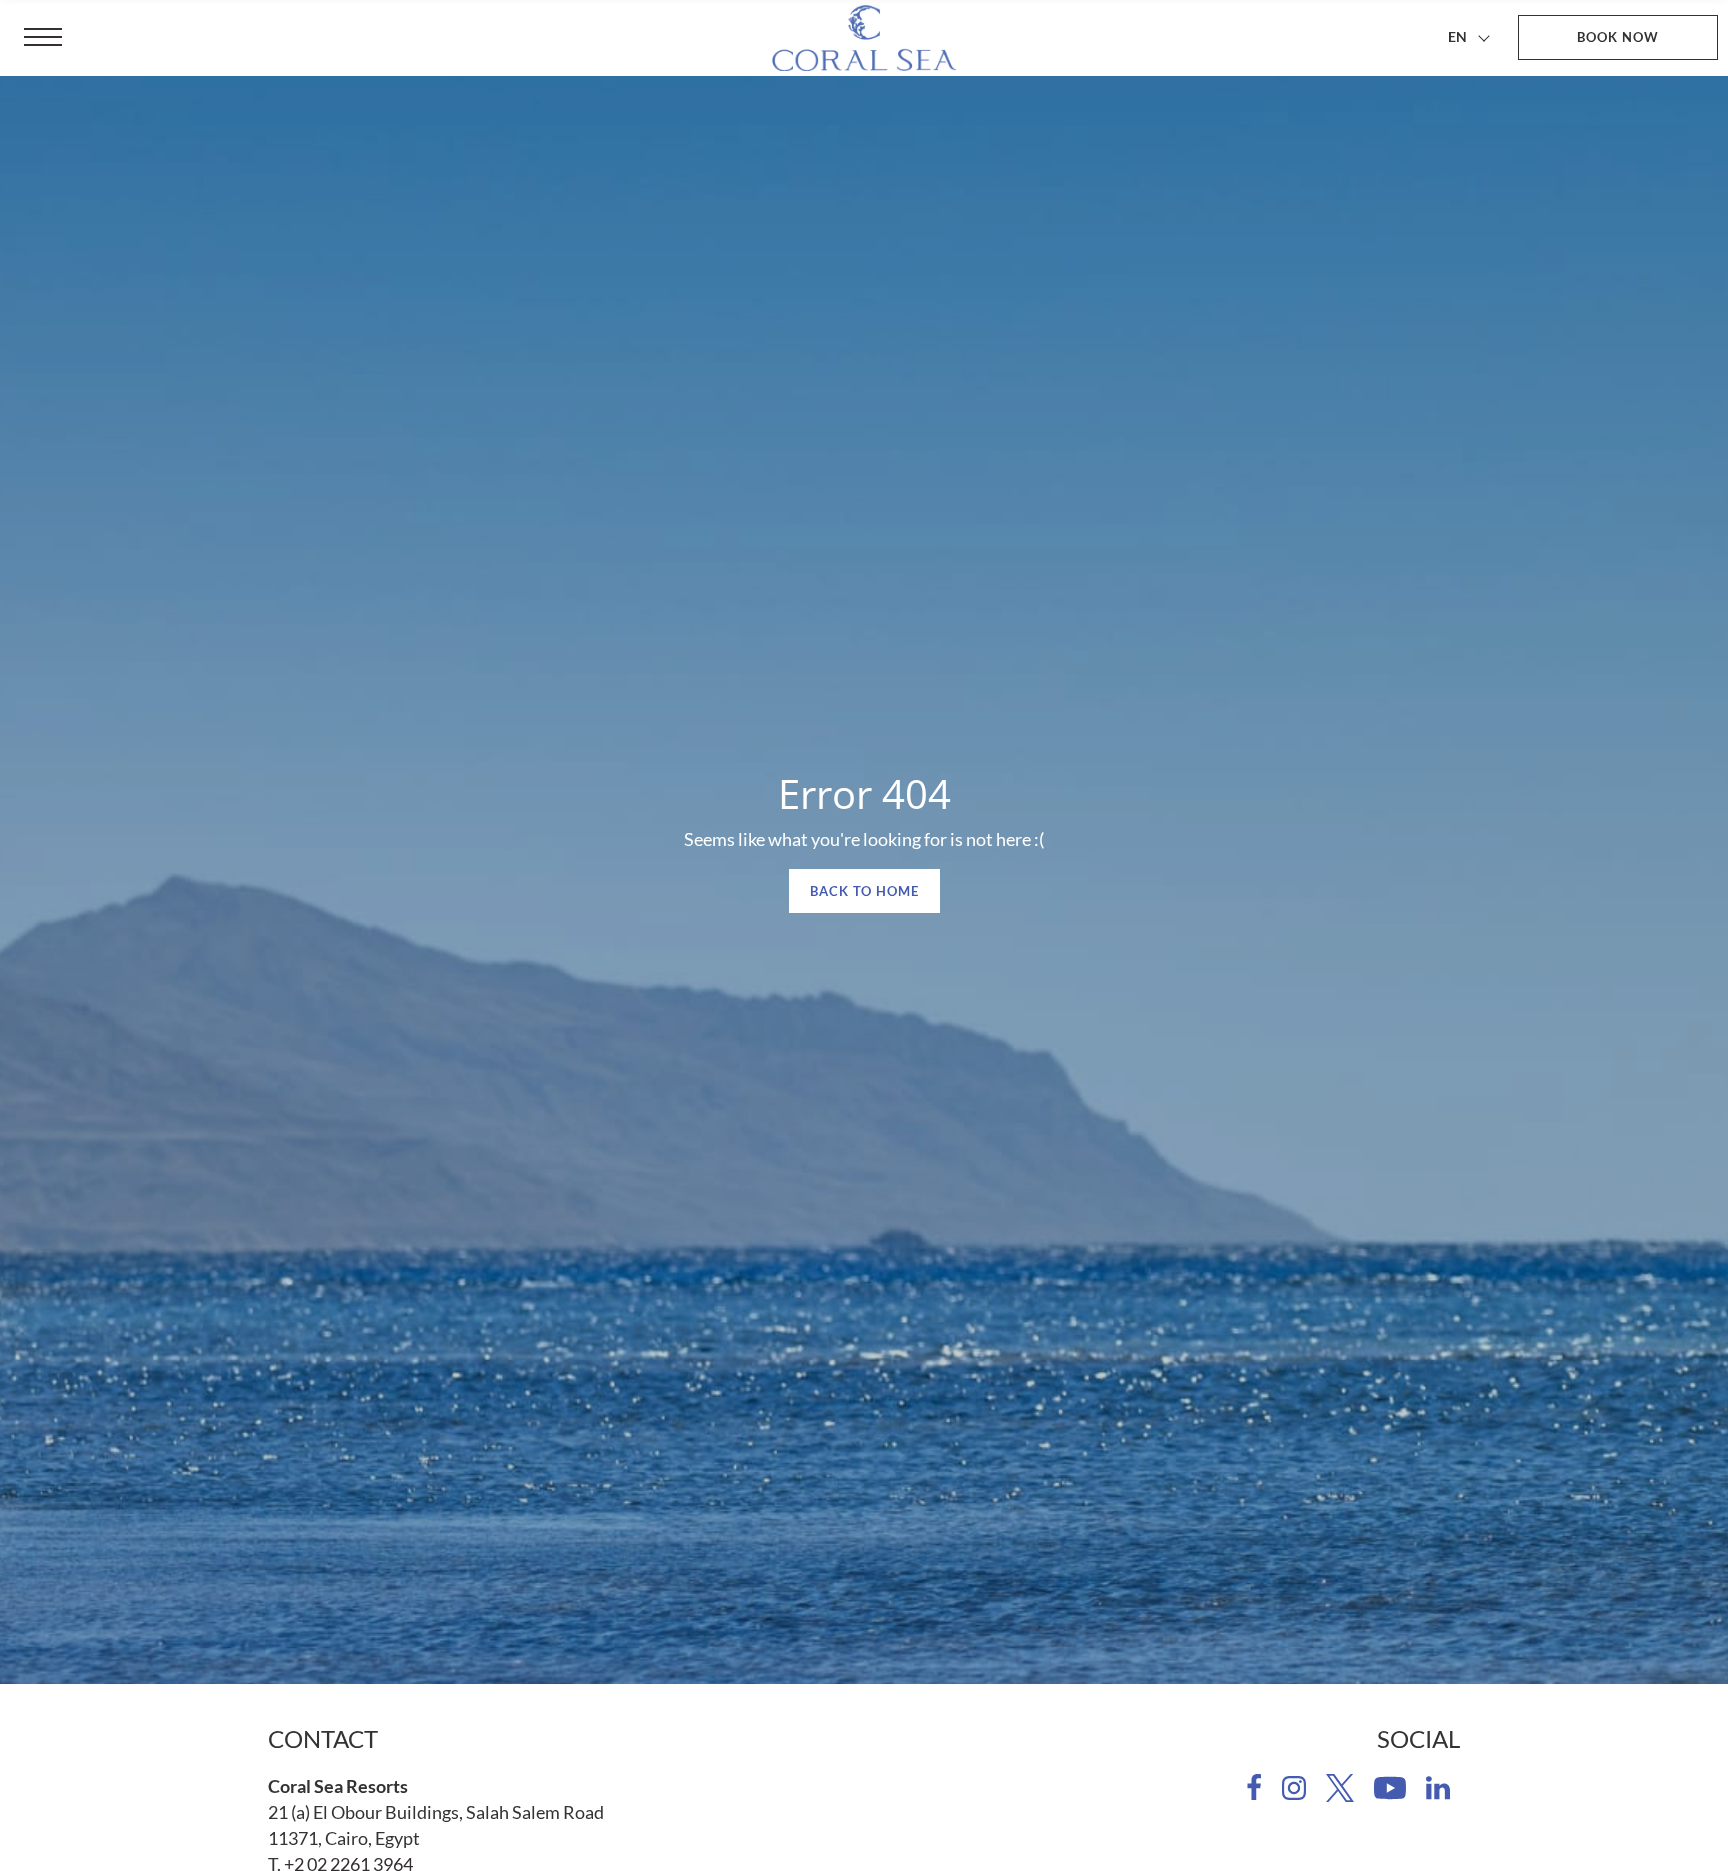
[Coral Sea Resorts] (864, 38)
